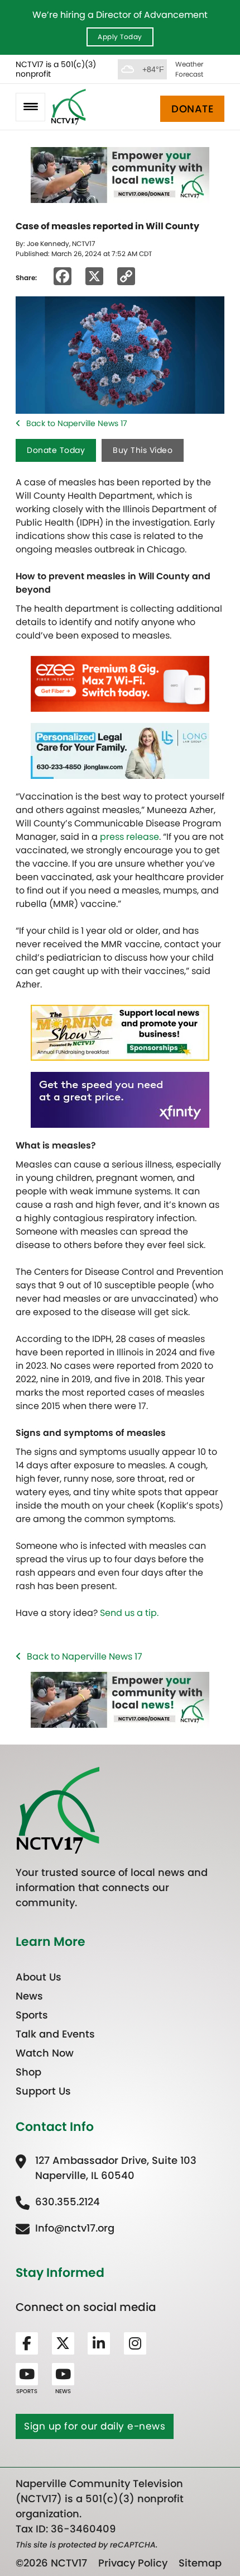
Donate (192, 109)
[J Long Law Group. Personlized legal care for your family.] (120, 751)
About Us (39, 1977)
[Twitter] (63, 2343)
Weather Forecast (189, 69)
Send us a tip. (129, 1613)
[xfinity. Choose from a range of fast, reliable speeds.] (120, 1100)
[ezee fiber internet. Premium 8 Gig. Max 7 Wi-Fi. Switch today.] (120, 684)
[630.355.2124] (58, 2202)
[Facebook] (27, 2343)
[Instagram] (135, 2343)
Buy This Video (143, 450)
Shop (28, 2072)
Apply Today (120, 37)
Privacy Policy (133, 2563)
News (29, 1996)
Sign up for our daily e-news (95, 2426)
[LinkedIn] (99, 2343)
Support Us (43, 2091)
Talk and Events (55, 2034)
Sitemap (200, 2563)
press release (129, 837)
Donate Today (56, 450)
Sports (32, 2015)
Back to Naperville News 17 (77, 423)
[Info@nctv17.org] (65, 2228)
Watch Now (45, 2053)
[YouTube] (27, 2374)
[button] (30, 107)
